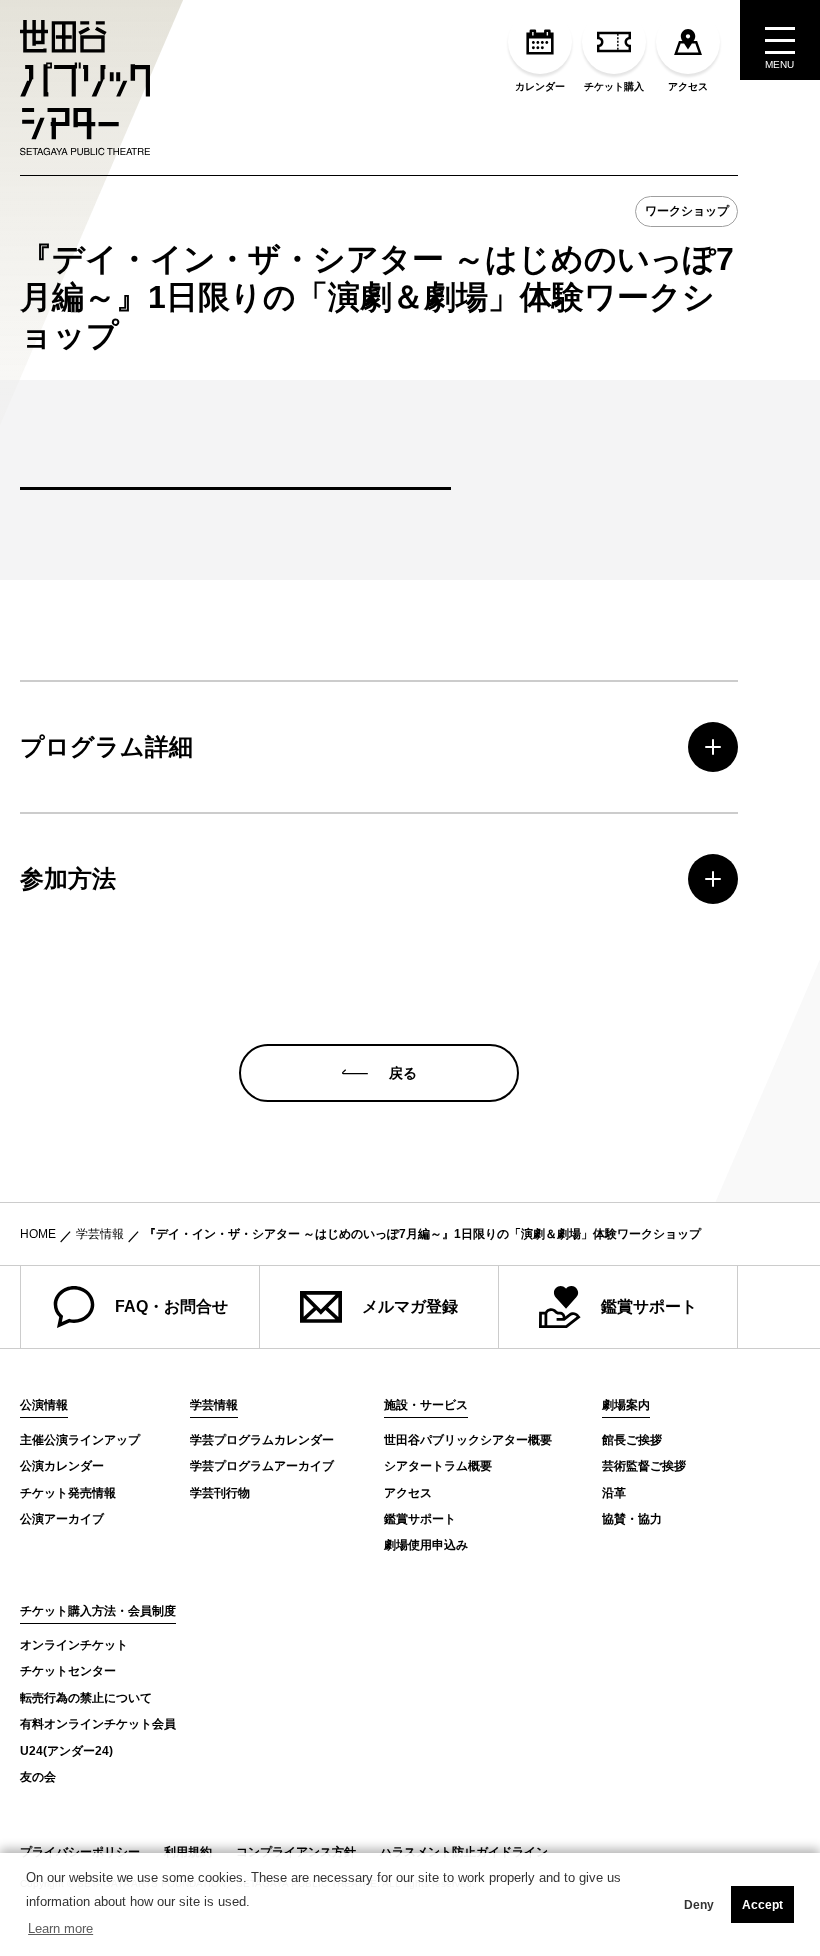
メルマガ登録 (410, 1306)
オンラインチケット (74, 1645)
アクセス (688, 86)
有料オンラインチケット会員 (98, 1724)
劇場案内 (626, 1405)
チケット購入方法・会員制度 (98, 1611)
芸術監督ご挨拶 (644, 1466)
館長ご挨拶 (632, 1440)
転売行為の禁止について (86, 1698)
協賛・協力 (632, 1519)
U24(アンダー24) (66, 1751)
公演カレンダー (62, 1466)
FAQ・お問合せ (171, 1306)
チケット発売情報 (68, 1493)
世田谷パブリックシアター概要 (468, 1440)
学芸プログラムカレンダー (262, 1440)
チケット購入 (614, 86)
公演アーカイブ (62, 1519)
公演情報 (44, 1405)
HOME (38, 1234)
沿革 (614, 1493)
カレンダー (540, 86)
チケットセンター (68, 1671)
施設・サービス (426, 1405)
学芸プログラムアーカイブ (262, 1466)
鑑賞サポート (649, 1306)
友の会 (38, 1777)
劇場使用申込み (426, 1545)
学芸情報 (100, 1234)
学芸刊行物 (220, 1493)
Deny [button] (699, 1905)
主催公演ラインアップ (80, 1440)
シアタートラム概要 (438, 1466)
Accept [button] (762, 1905)
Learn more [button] (60, 1928)
